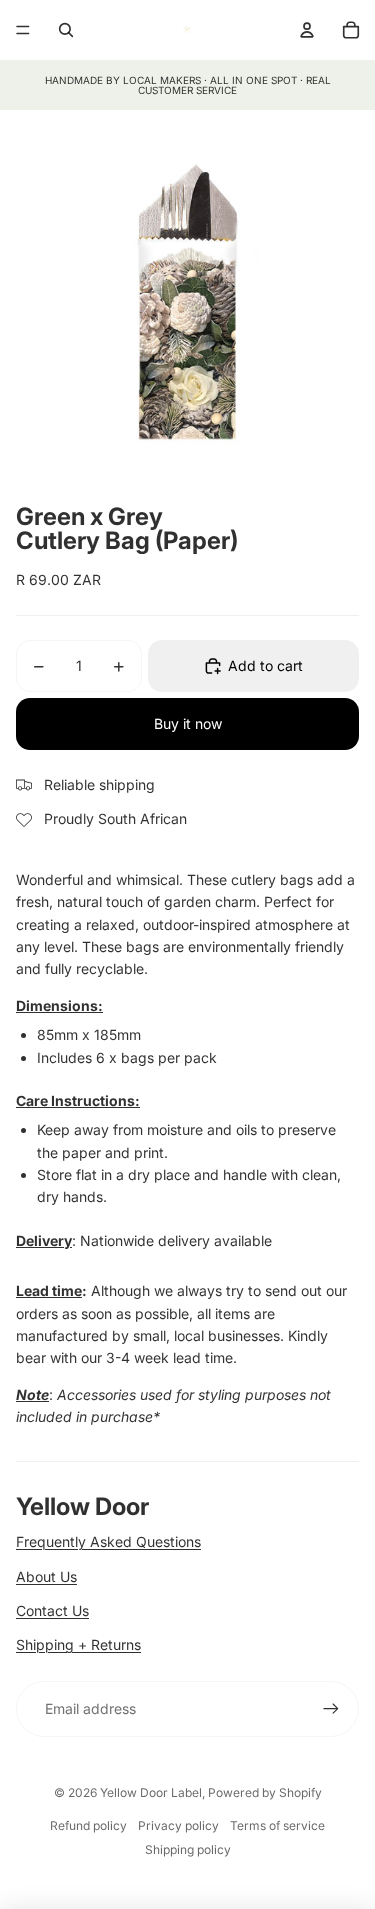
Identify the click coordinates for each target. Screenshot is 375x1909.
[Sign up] (331, 1709)
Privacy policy (178, 1825)
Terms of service (277, 1825)
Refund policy (88, 1825)
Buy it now (188, 723)
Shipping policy (188, 1849)
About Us (46, 1576)
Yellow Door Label (151, 1792)
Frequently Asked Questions (108, 1541)
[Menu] (23, 30)
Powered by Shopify (265, 1792)
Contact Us (52, 1610)
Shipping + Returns (78, 1644)
